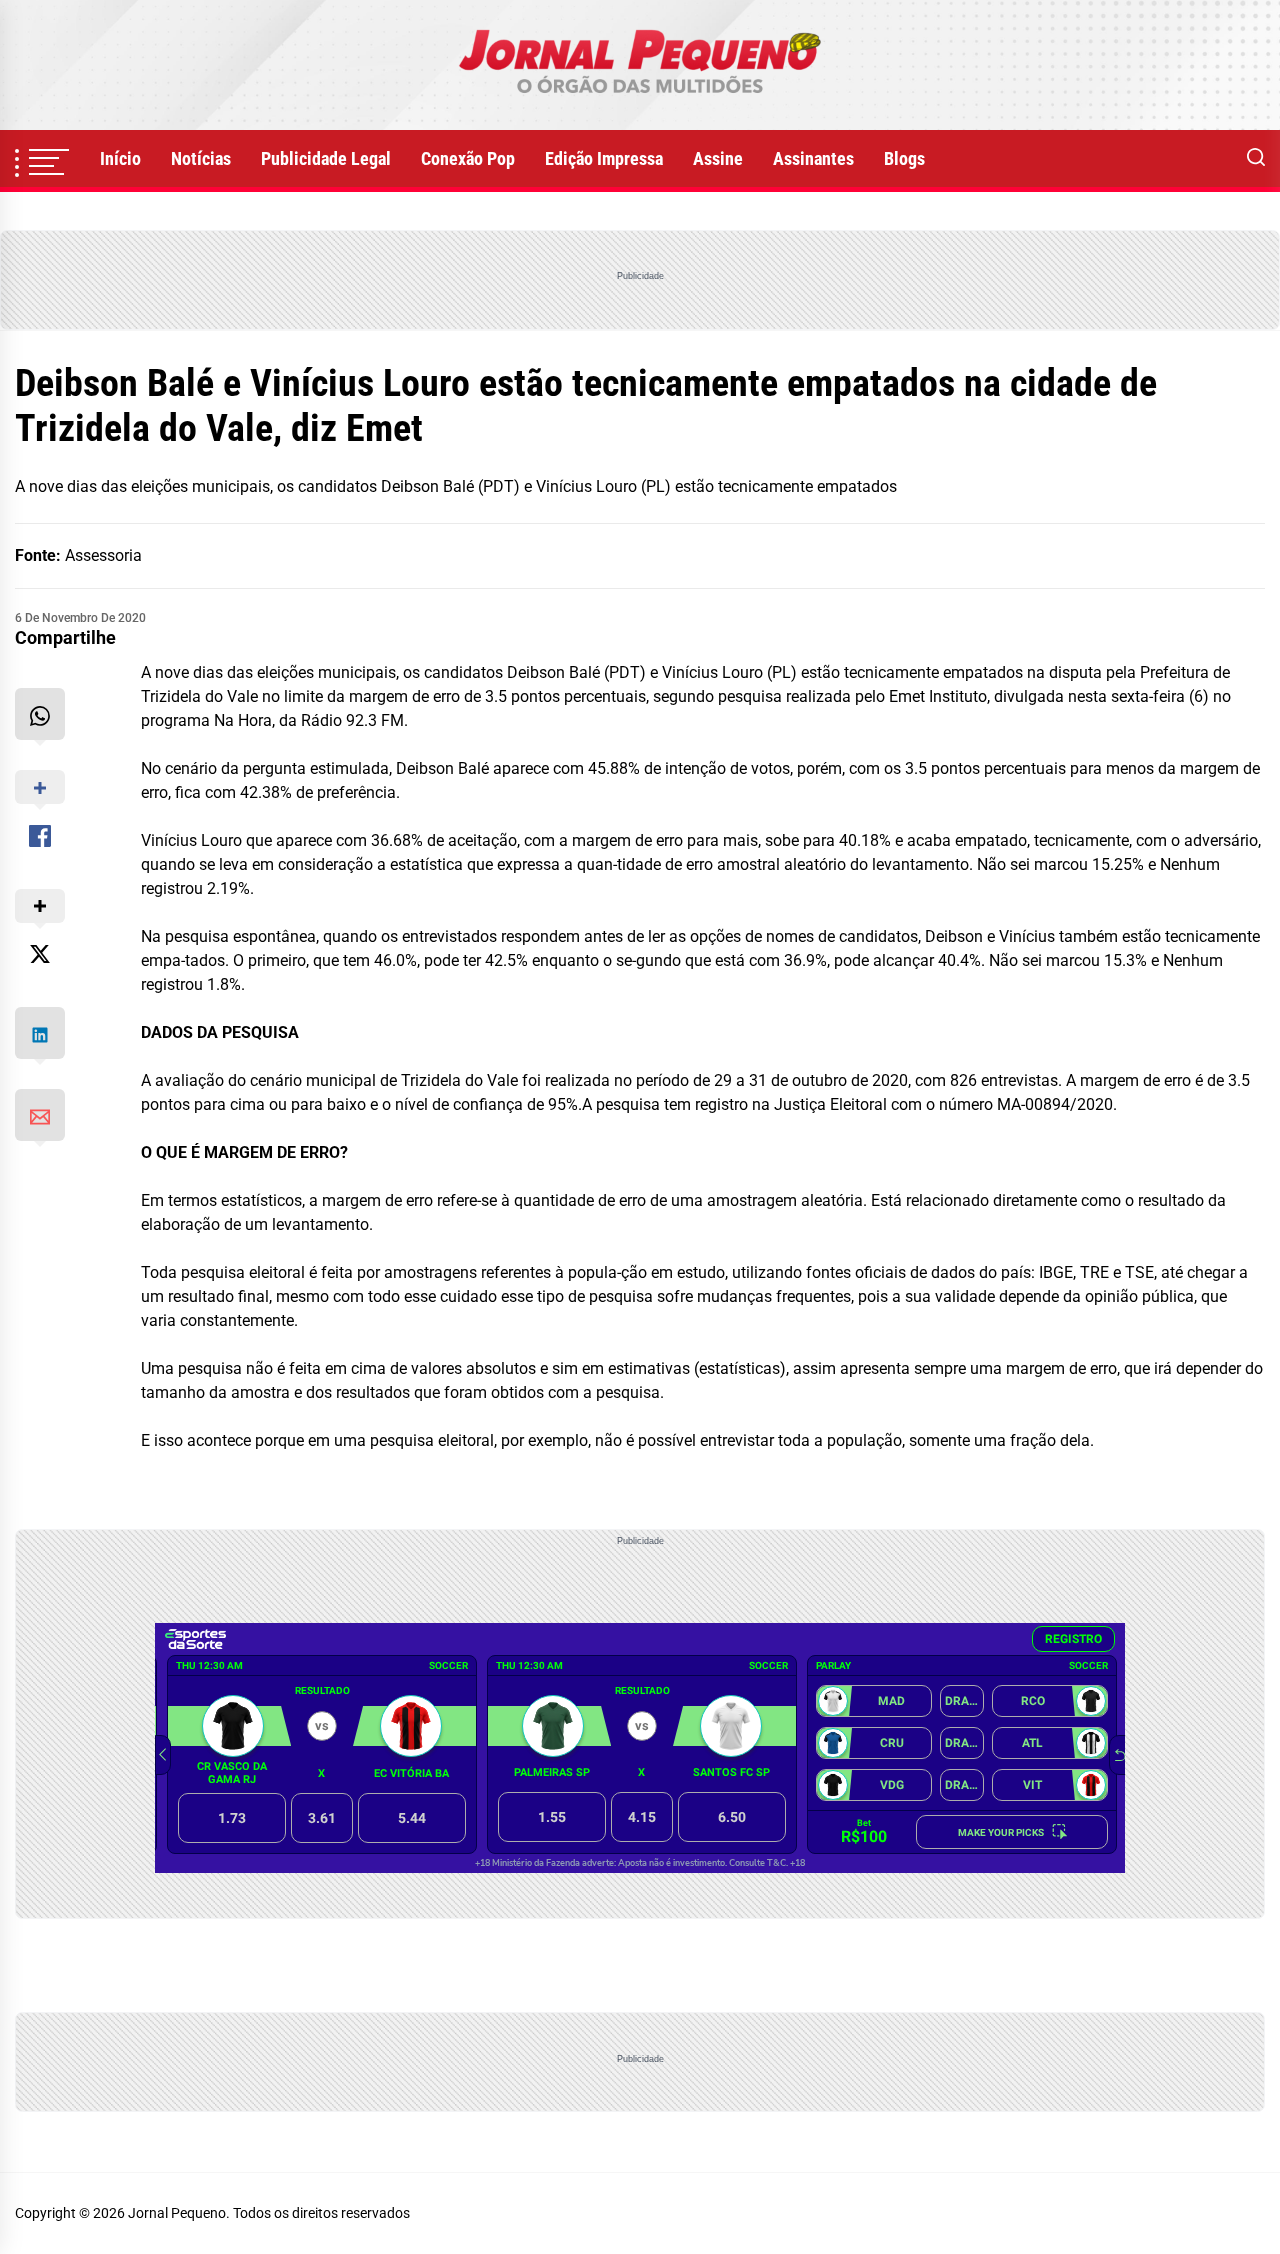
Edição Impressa (604, 158)
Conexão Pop (468, 158)
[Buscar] (1256, 159)
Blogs (904, 158)
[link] (640, 65)
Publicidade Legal (326, 158)
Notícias (201, 158)
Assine (718, 158)
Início (120, 158)
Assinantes (813, 158)
